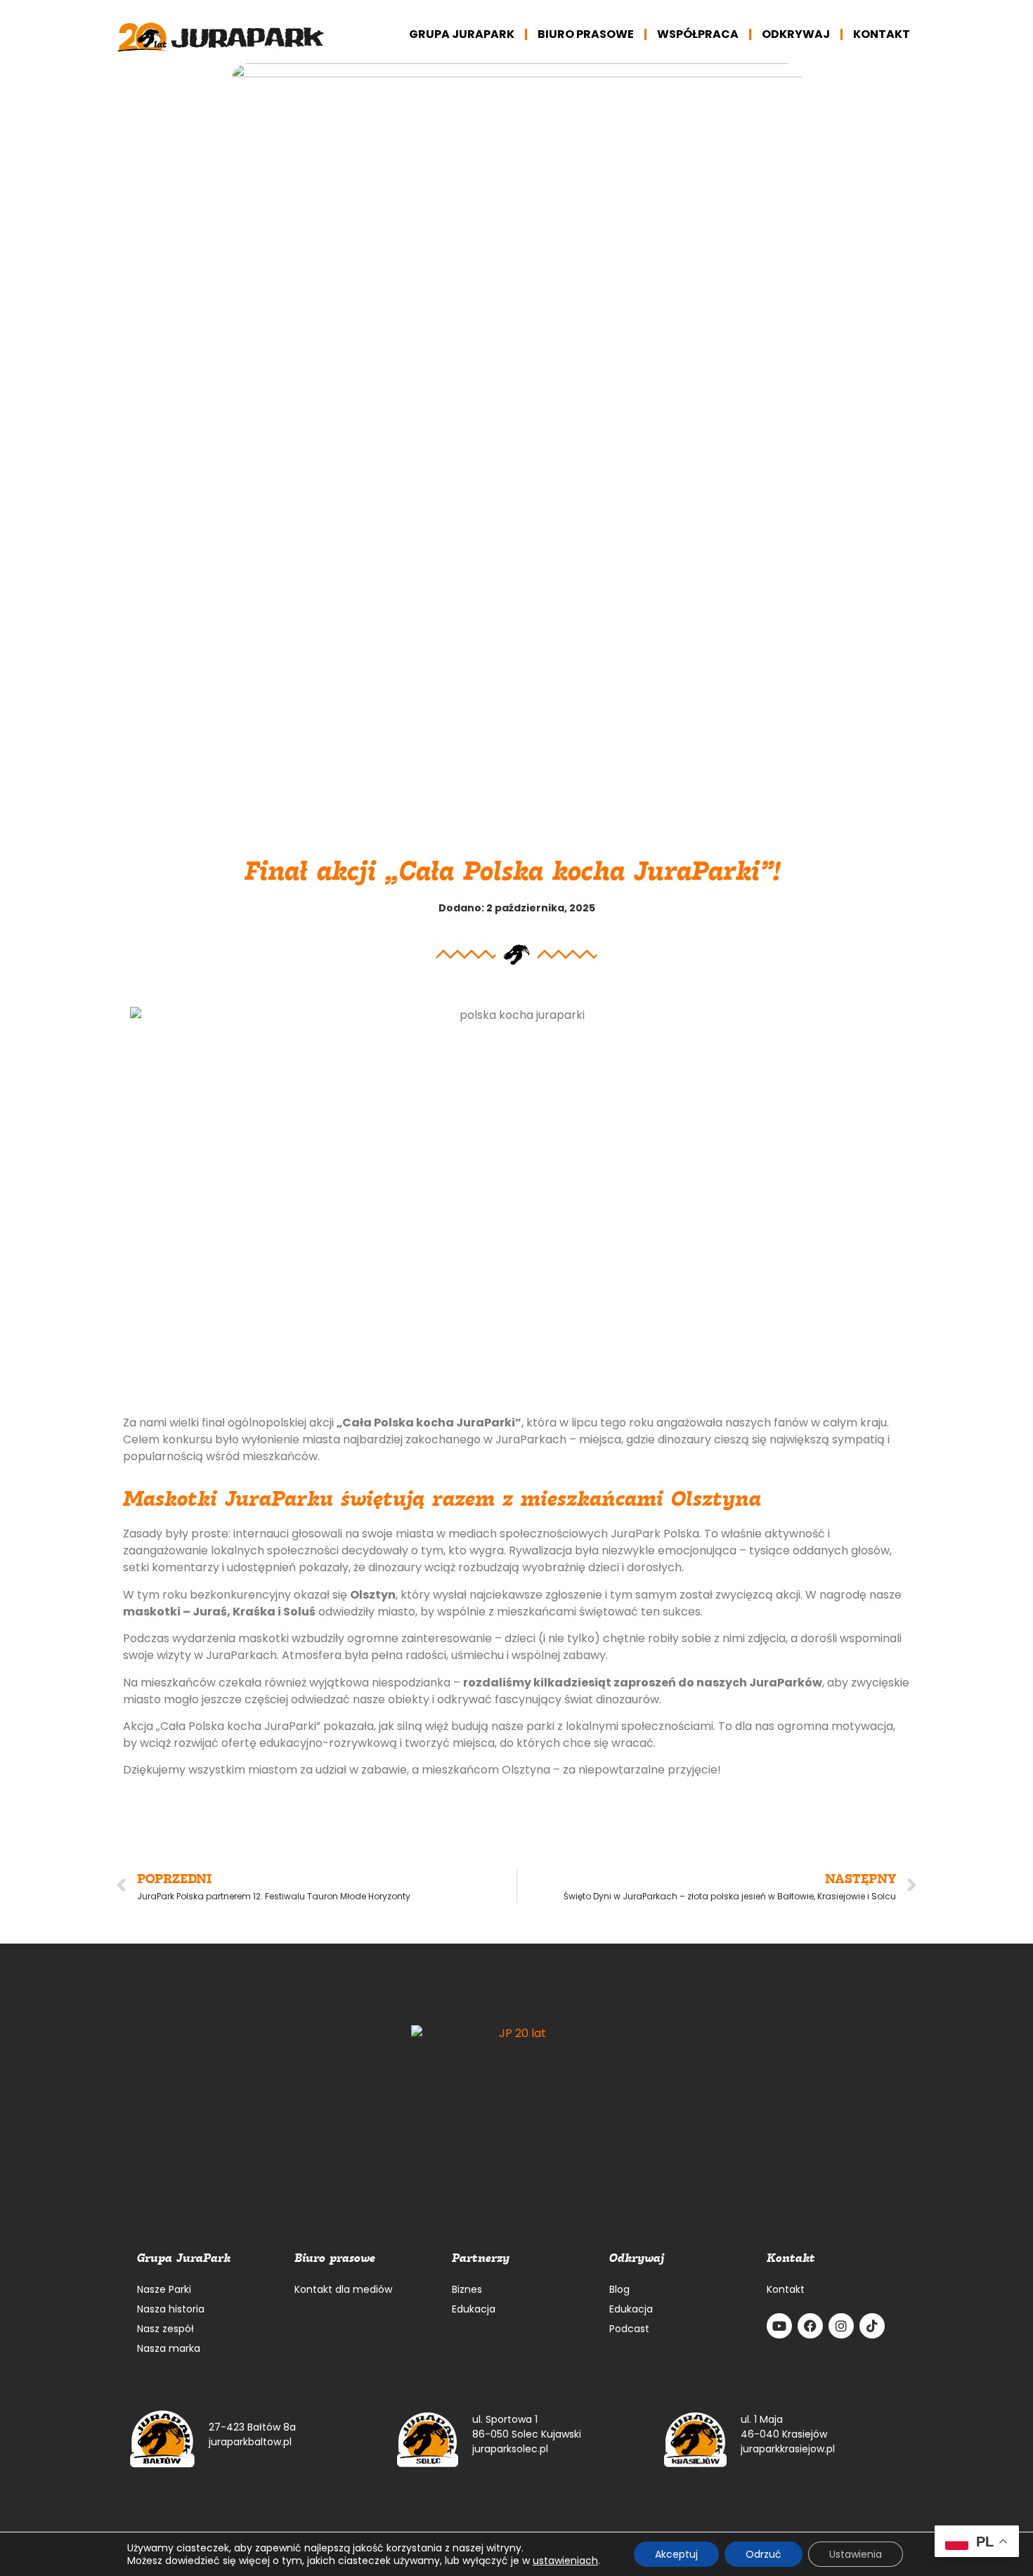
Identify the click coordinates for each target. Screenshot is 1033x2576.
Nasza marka (169, 2348)
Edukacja (474, 2309)
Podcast (629, 2329)
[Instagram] (841, 2326)
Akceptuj (676, 2554)
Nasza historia (171, 2309)
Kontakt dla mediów (343, 2289)
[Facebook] (810, 2326)
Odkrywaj (796, 34)
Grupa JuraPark (462, 34)
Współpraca (698, 34)
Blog (619, 2289)
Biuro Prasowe (586, 34)
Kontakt (882, 34)
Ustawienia (856, 2554)
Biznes (467, 2289)
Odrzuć (764, 2554)
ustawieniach (565, 2561)
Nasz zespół (165, 2329)
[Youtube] (779, 2326)
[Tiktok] (872, 2326)
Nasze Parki (164, 2289)
